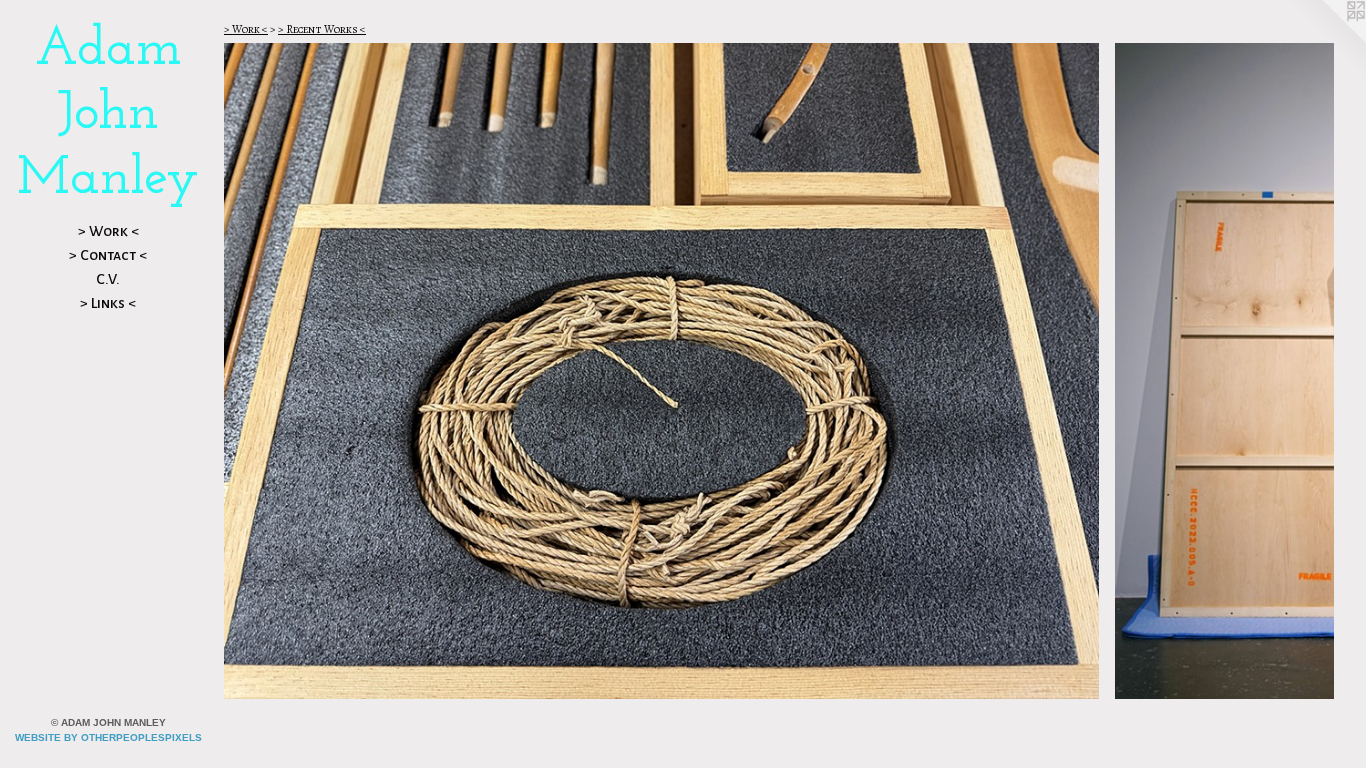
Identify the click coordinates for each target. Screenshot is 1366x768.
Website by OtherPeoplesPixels (108, 737)
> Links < (108, 303)
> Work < (108, 231)
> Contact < (108, 255)
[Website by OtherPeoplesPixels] (1326, 40)
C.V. (108, 279)
